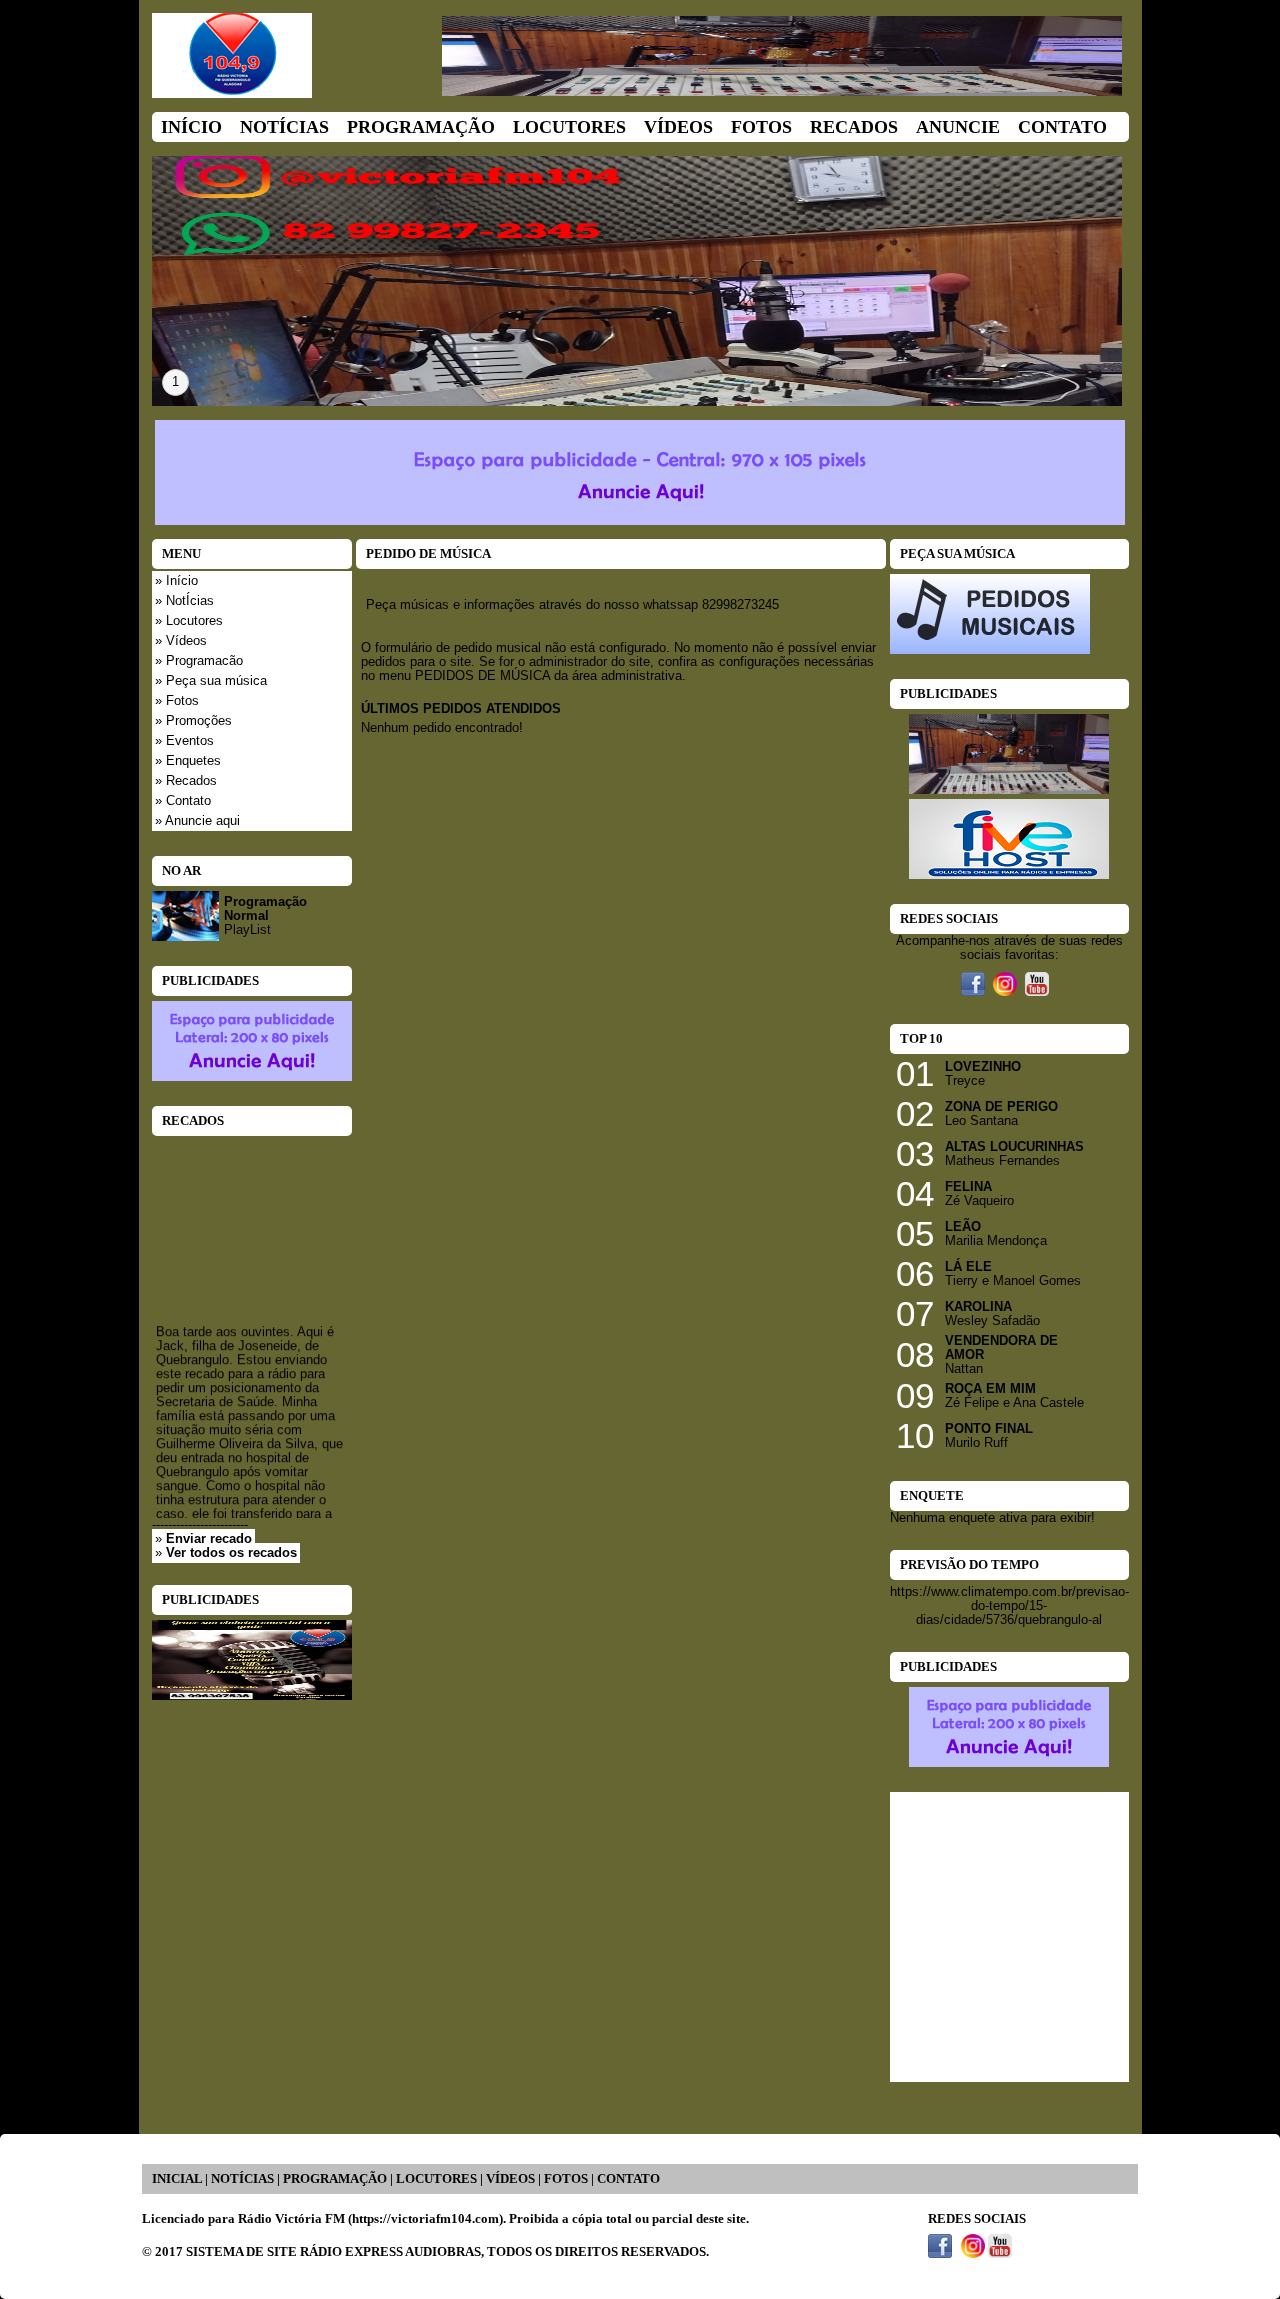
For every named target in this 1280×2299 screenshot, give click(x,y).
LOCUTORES (436, 2179)
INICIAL (177, 2179)
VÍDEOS (510, 2179)
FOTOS (566, 2179)
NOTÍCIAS (242, 2179)
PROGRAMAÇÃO (335, 2179)
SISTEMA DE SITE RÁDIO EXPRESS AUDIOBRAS (333, 2252)
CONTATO (628, 2179)
